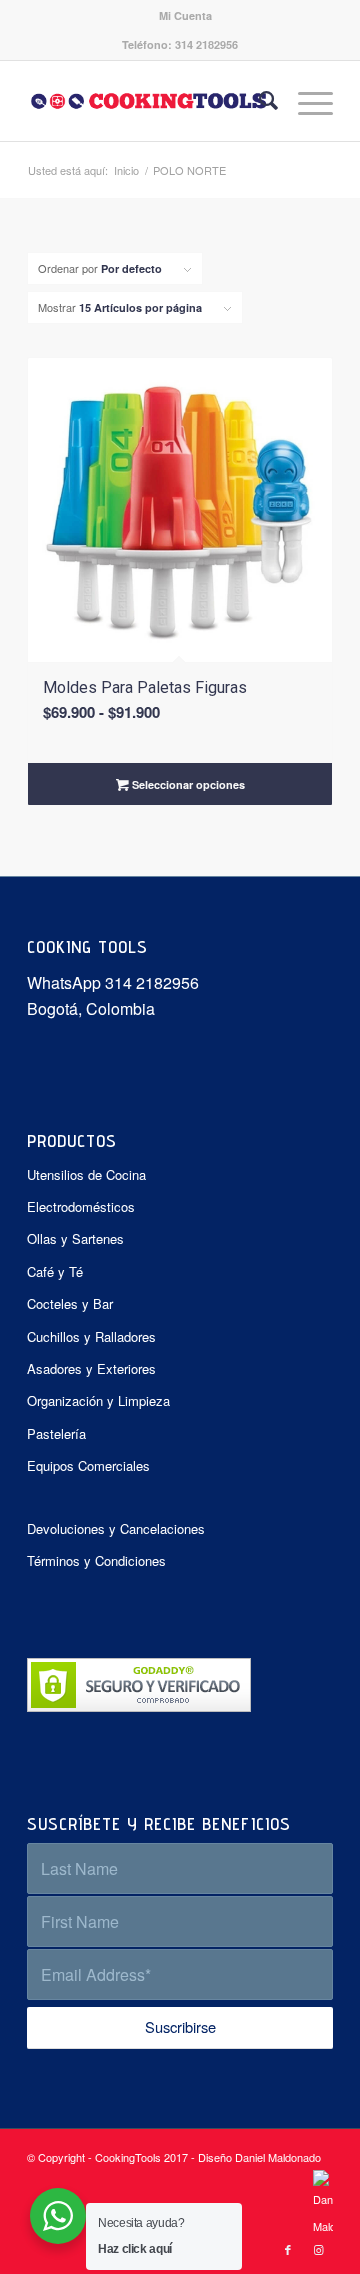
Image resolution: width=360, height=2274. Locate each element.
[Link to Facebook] (288, 2249)
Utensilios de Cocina (86, 1174)
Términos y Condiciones (96, 1560)
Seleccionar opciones (187, 784)
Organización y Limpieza (98, 1400)
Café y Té (55, 1271)
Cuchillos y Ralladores (91, 1336)
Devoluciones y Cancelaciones (116, 1528)
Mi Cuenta (185, 15)
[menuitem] (185, 15)
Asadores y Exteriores (91, 1368)
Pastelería (56, 1433)
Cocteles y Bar (70, 1303)
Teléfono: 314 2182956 (180, 44)
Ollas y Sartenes (75, 1238)
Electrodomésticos (81, 1206)
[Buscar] (258, 101)
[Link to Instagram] (318, 2249)
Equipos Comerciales (88, 1465)
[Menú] (305, 101)
